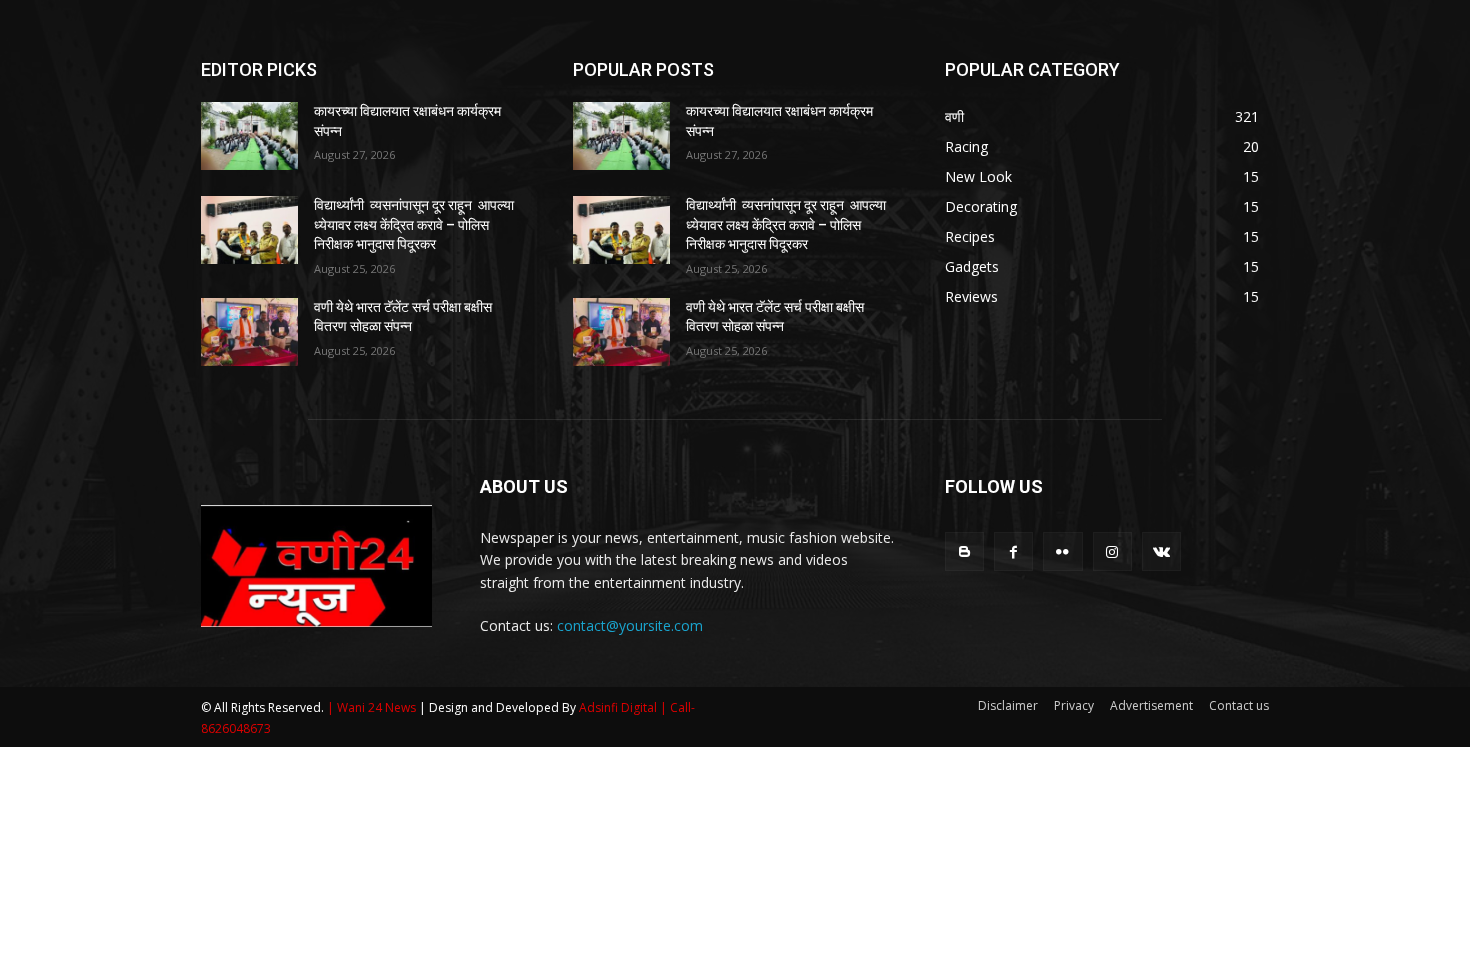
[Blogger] (964, 551)
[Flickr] (1062, 551)
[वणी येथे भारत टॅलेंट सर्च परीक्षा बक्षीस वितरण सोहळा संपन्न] (249, 332)
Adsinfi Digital (619, 707)
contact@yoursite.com (630, 625)
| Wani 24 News (373, 707)
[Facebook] (1013, 551)
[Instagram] (1112, 551)
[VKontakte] (1161, 551)
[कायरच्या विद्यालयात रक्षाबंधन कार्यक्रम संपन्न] (249, 136)
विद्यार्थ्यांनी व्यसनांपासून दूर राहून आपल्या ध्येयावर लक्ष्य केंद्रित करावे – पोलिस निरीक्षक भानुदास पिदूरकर (414, 224)
